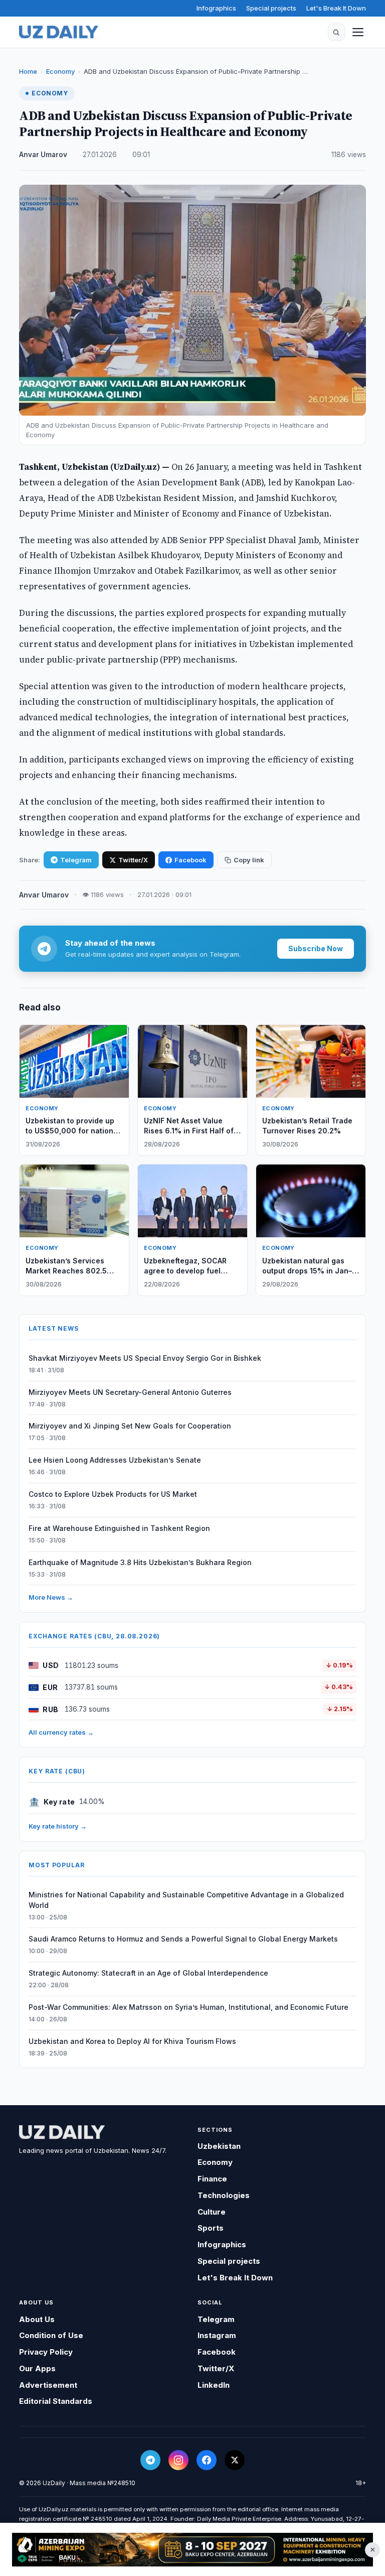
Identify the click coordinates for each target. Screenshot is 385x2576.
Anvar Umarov (43, 155)
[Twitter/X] (235, 2460)
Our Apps (37, 2368)
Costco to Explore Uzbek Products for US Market (113, 1494)
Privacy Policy (46, 2352)
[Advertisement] (192, 2550)
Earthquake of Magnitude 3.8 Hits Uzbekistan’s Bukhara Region (140, 1562)
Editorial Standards (56, 2401)
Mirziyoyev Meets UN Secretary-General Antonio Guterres (130, 1392)
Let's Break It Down (336, 8)
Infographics (216, 8)
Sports (211, 2228)
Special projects (271, 8)
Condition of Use (51, 2335)
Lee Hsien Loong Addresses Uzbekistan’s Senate (115, 1460)
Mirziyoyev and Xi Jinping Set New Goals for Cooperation (130, 1426)
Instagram (217, 2335)
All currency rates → (61, 1732)
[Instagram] (178, 2460)
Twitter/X (133, 860)
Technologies (224, 2195)
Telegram (76, 860)
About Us (37, 2319)
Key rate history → (58, 1826)
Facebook (190, 860)
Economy (60, 71)
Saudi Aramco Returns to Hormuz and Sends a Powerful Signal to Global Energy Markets (183, 1939)
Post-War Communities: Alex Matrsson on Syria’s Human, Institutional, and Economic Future (188, 2007)
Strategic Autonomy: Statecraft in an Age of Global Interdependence (148, 1973)
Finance (212, 2179)
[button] (336, 32)
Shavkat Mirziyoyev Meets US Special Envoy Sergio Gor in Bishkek (145, 1358)
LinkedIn (214, 2385)
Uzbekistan (219, 2146)
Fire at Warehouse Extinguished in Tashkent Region (119, 1528)
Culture (212, 2212)
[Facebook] (207, 2460)
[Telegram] (150, 2460)
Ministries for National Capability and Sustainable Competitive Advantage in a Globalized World (186, 1900)
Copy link (249, 860)
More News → (51, 1597)
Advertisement (48, 2385)
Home (28, 71)
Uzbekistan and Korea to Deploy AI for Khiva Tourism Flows (132, 2041)
